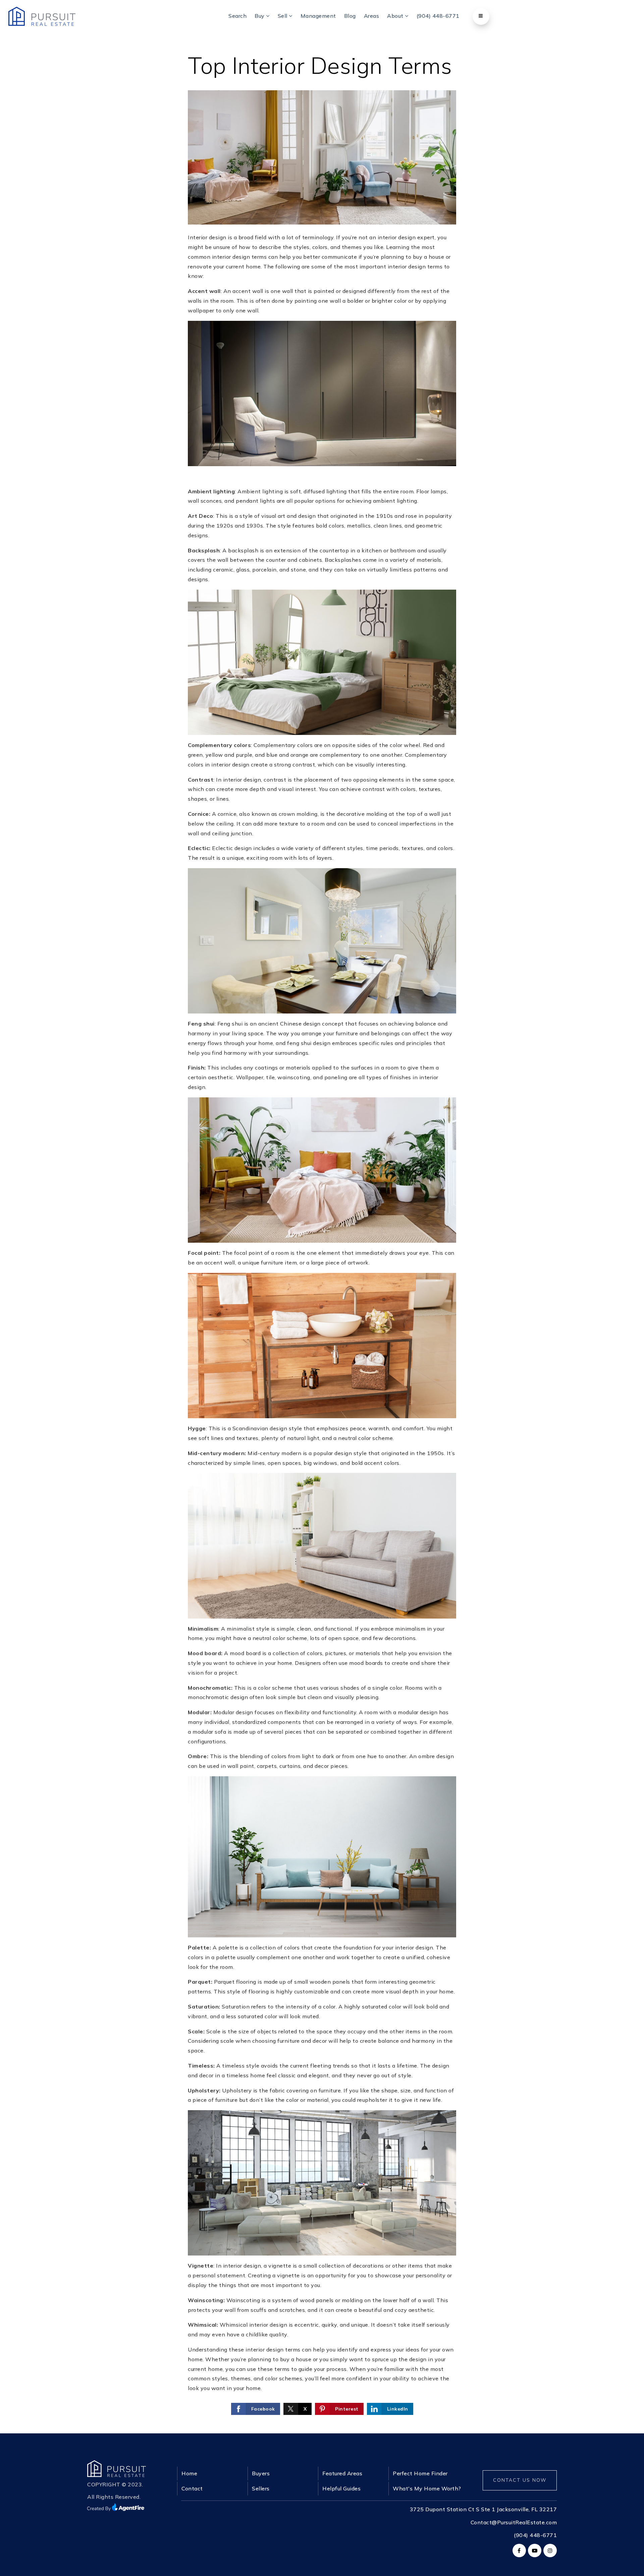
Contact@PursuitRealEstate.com (514, 2522)
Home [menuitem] (189, 2473)
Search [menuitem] (237, 16)
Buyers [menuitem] (261, 2473)
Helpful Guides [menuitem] (341, 2488)
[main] (322, 1217)
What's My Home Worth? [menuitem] (427, 2488)
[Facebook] (518, 2550)
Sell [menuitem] (283, 16)
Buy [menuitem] (260, 16)
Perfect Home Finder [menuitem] (420, 2473)
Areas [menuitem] (372, 16)
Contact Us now (520, 2480)
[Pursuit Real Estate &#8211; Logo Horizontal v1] (42, 16)
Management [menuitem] (318, 16)
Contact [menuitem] (192, 2488)
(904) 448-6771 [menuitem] (438, 16)
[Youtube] (534, 2550)
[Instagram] (549, 2550)
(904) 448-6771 (535, 2535)
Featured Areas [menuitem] (342, 2473)
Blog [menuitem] (350, 16)
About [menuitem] (396, 16)
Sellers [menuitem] (261, 2488)
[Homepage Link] (117, 2468)
